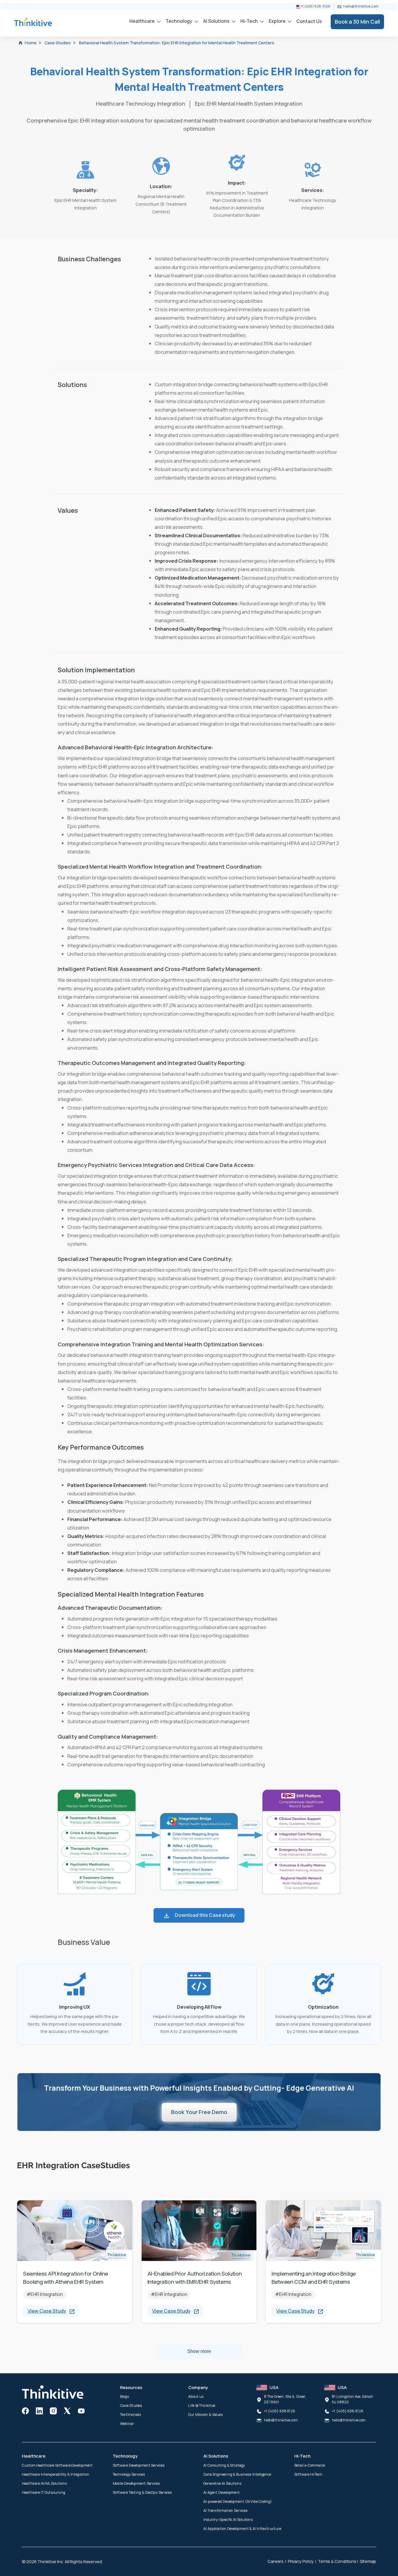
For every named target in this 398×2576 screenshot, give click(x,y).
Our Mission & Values (206, 2415)
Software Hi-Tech (308, 2474)
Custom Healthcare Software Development (57, 2465)
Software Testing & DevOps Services (142, 2492)
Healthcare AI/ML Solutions (44, 2483)
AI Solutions (217, 21)
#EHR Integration (45, 2294)
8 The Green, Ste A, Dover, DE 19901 (285, 2399)
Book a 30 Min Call (357, 22)
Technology (179, 21)
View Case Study (47, 2311)
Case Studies (131, 2406)
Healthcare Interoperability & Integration (56, 2474)
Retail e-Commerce (310, 2465)
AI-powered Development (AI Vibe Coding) (238, 2501)
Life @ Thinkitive (202, 2406)
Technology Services (129, 2474)
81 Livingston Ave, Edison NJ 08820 (353, 2399)
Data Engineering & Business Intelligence (237, 2474)
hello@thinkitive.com (361, 6)
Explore (278, 21)
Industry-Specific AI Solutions (228, 2520)
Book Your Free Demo (199, 2112)
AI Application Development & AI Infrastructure (242, 2529)
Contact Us (309, 21)
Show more (199, 2351)
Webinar (127, 2424)
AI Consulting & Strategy (224, 2465)
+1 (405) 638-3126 (315, 6)
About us (196, 2396)
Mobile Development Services (136, 2483)
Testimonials (131, 2415)
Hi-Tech (250, 21)
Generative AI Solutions (222, 2483)
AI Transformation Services (225, 2511)
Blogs (125, 2396)
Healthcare (142, 21)
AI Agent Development (222, 2492)
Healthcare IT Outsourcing (44, 2492)
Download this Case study (205, 1915)
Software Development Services (139, 2465)
